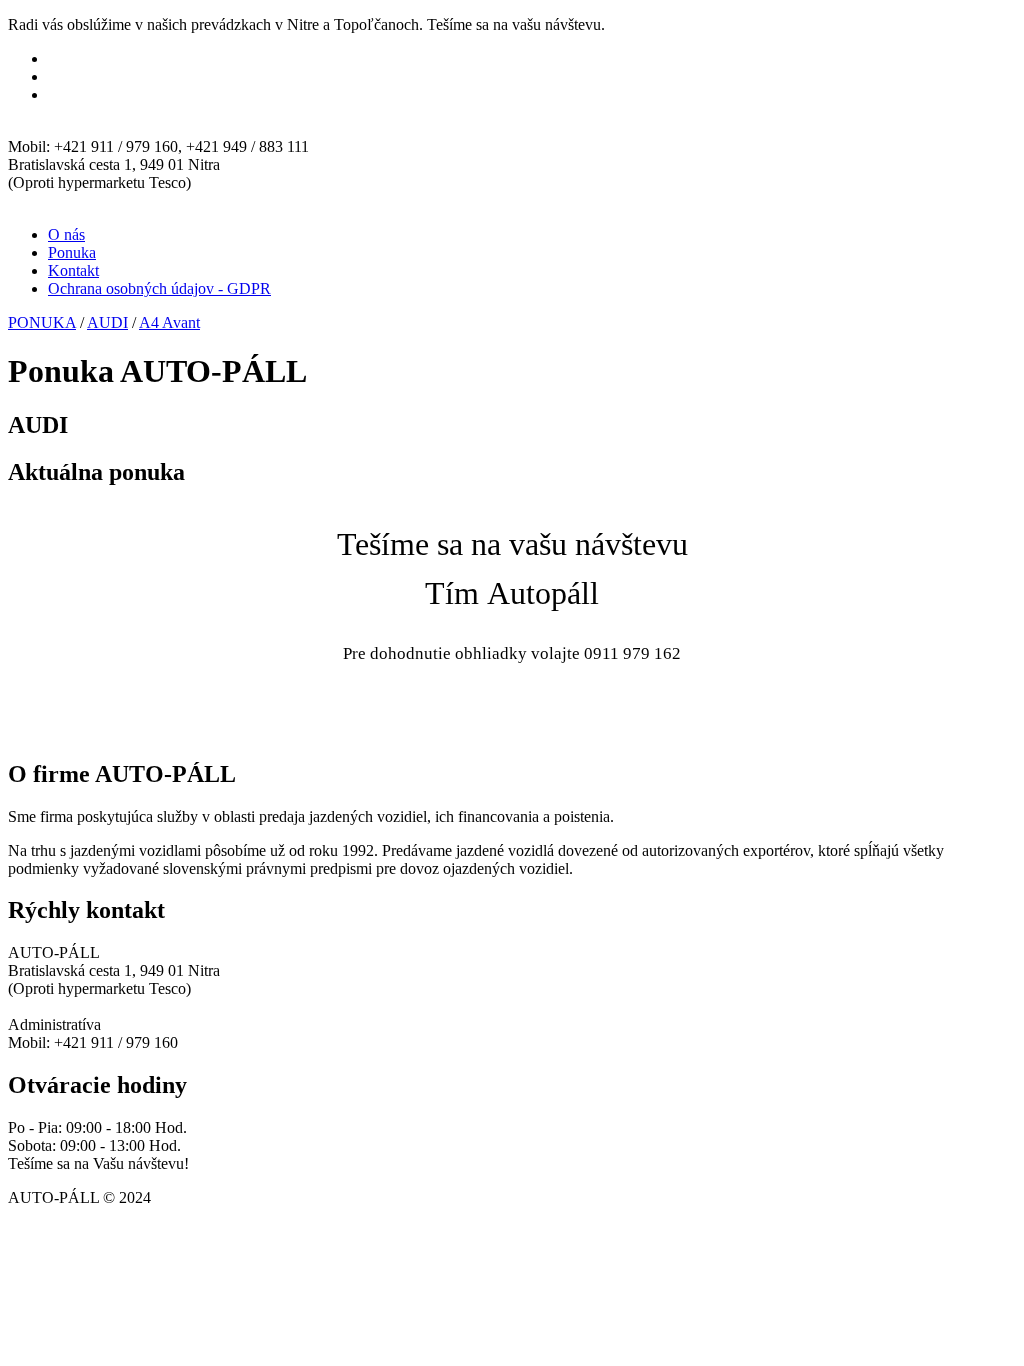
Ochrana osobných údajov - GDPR (159, 288)
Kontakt (73, 270)
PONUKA (42, 322)
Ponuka (72, 252)
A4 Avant (169, 322)
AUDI (107, 322)
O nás (66, 234)
